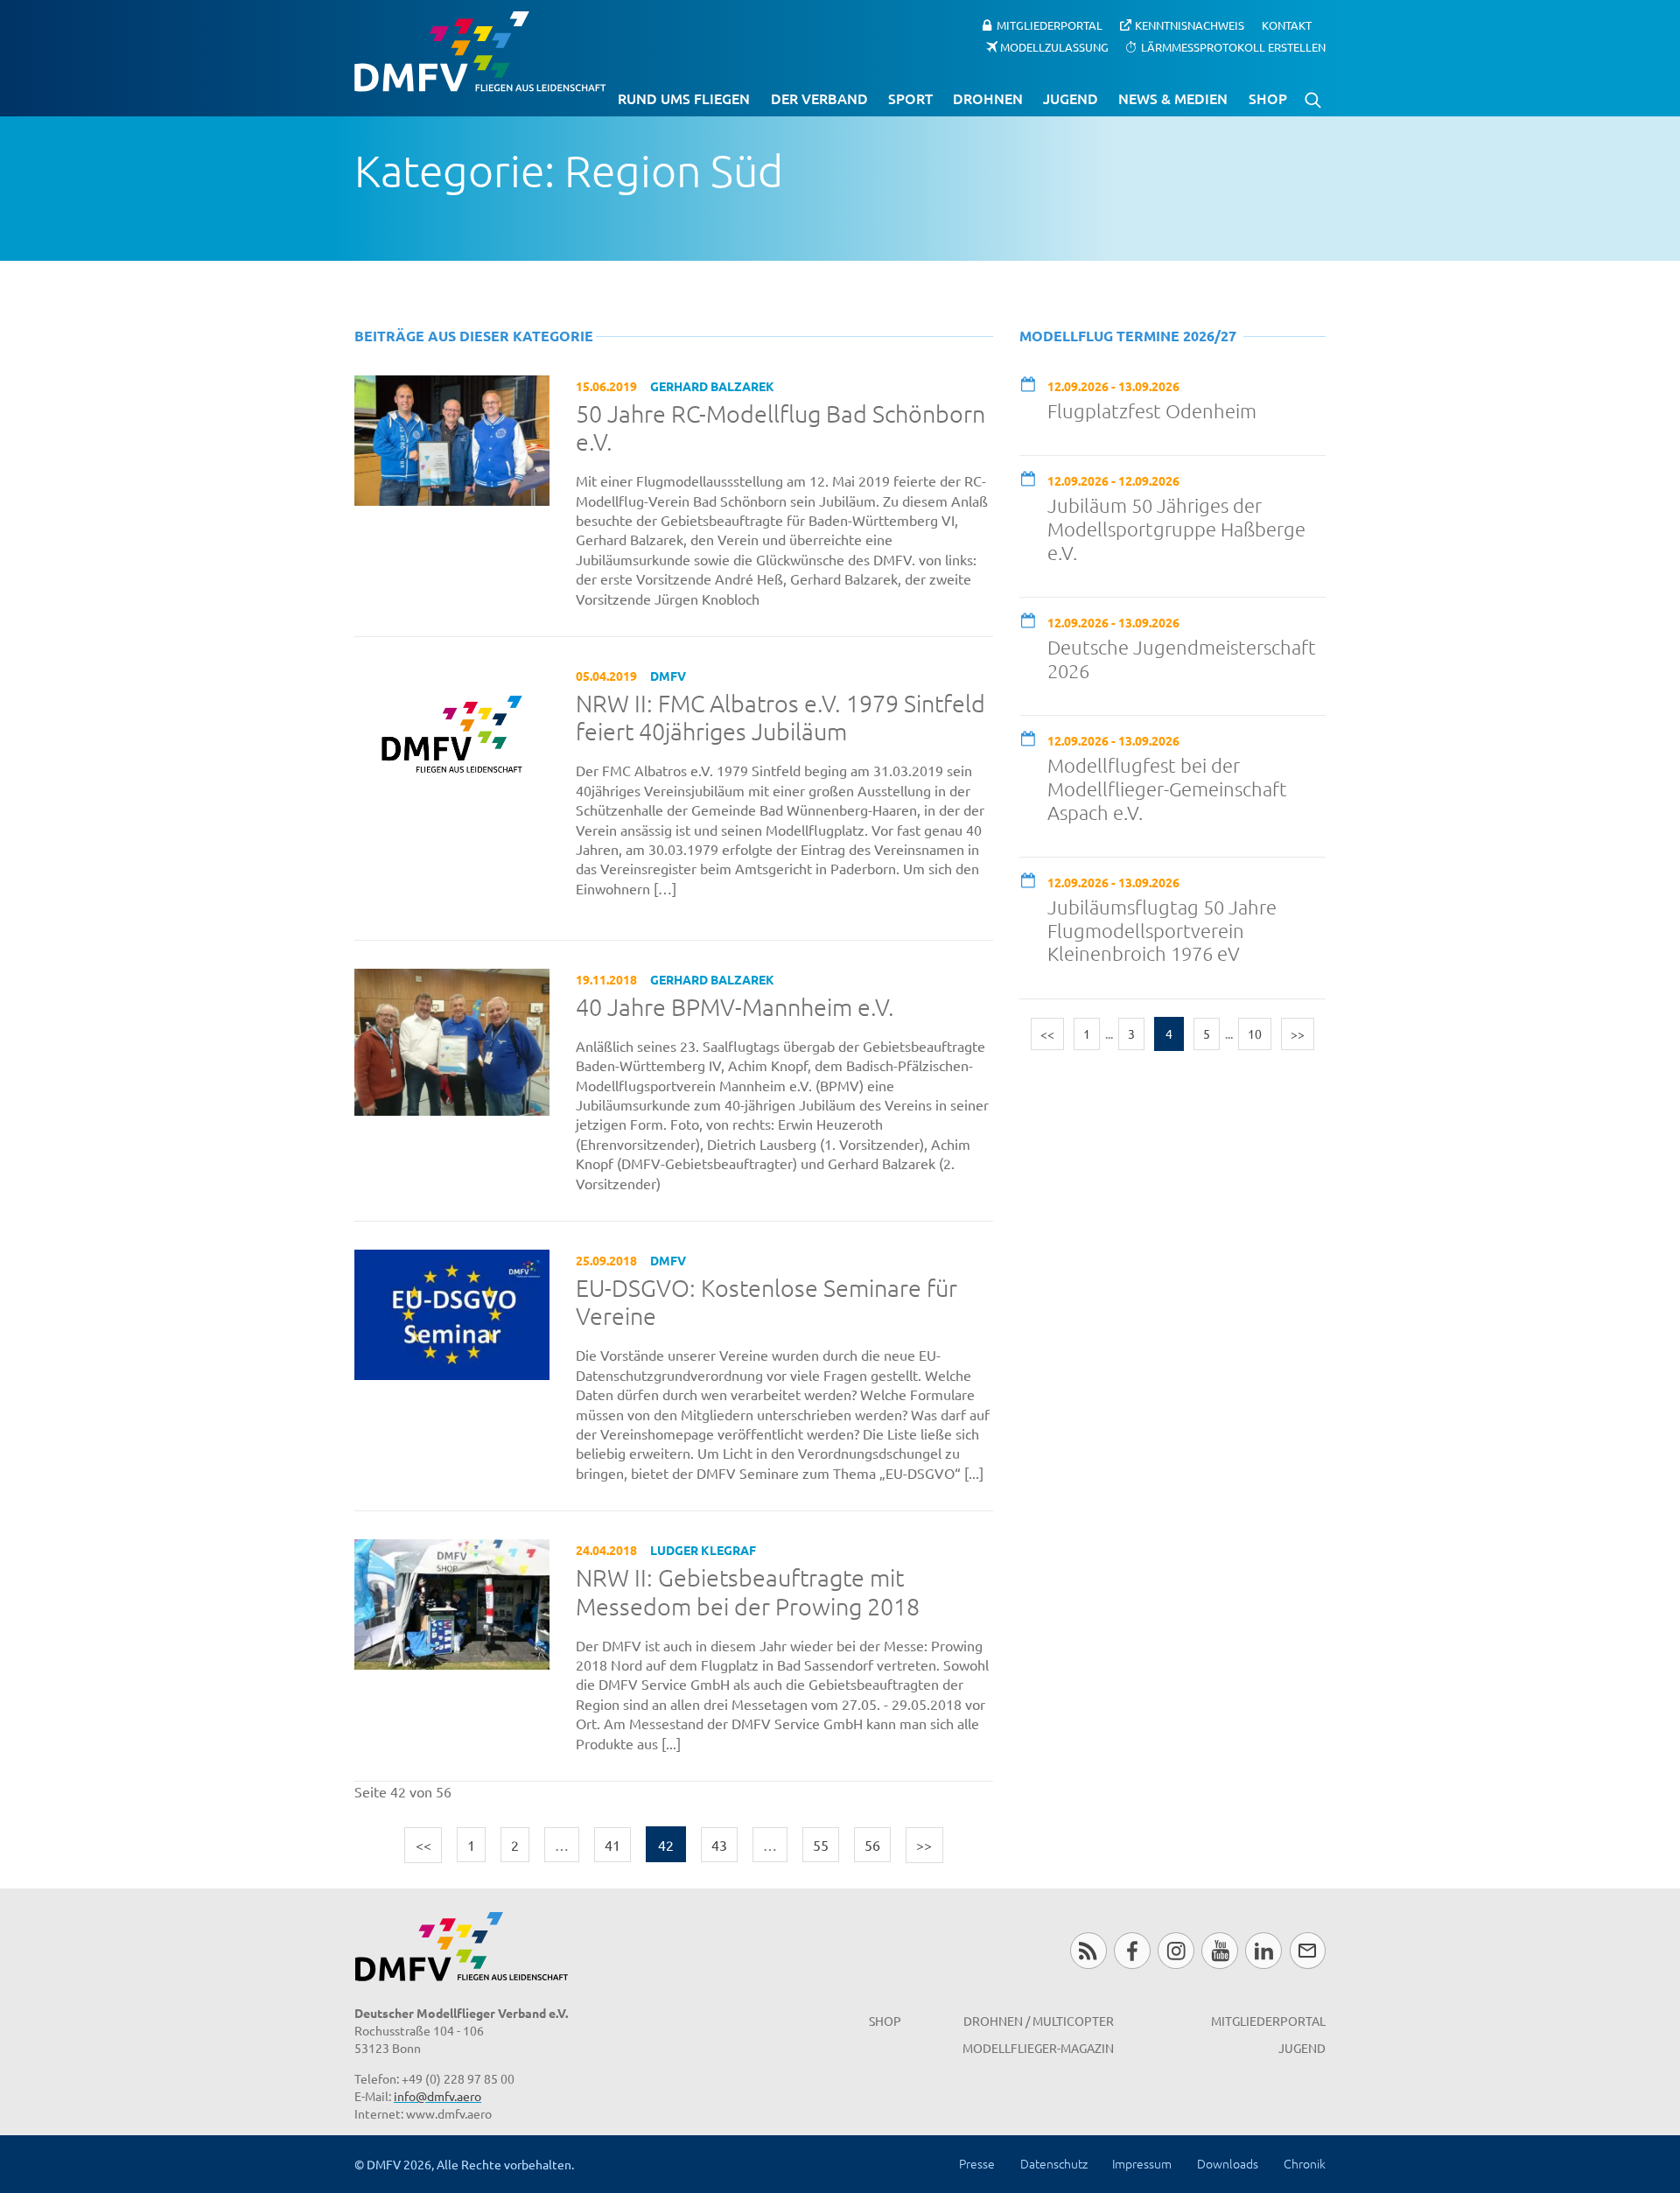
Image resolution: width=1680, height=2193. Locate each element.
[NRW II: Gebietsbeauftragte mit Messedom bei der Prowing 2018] (452, 1602)
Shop (1268, 98)
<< (423, 1845)
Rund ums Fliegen (684, 98)
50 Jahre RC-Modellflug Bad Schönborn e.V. (780, 428)
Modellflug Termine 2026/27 (1128, 336)
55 (821, 1845)
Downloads (1228, 2163)
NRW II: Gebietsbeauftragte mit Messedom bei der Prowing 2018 (748, 1592)
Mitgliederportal (1050, 25)
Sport (910, 98)
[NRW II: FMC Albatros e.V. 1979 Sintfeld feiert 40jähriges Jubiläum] (452, 732)
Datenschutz (1054, 2163)
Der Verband (819, 98)
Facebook (1132, 1950)
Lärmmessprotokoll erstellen (1233, 46)
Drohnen (988, 98)
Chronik (1305, 2163)
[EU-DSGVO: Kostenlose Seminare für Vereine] (452, 1313)
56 (872, 1845)
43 (719, 1845)
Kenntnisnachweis (1190, 25)
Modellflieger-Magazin (1038, 2048)
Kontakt (1287, 25)
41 (612, 1845)
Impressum (1142, 2163)
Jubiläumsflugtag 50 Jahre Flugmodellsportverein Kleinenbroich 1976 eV (1162, 930)
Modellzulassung (1054, 46)
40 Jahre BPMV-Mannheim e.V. (735, 1007)
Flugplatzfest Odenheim (1152, 410)
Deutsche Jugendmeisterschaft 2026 (1182, 659)
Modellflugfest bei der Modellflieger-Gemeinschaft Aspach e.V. (1167, 788)
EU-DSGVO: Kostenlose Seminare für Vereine (766, 1303)
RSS (1088, 1950)
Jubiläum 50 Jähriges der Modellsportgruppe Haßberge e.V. (1176, 529)
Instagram (1176, 1950)
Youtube (1219, 1950)
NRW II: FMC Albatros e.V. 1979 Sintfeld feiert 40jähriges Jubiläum (780, 718)
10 (1255, 1033)
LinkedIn (1263, 1950)
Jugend (1071, 98)
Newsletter (1308, 1950)
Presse (977, 2163)
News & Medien (1173, 98)
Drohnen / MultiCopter (1039, 2021)
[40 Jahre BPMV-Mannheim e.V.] (452, 1040)
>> (924, 1845)
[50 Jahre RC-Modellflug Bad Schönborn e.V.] (452, 438)
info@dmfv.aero (437, 2096)
